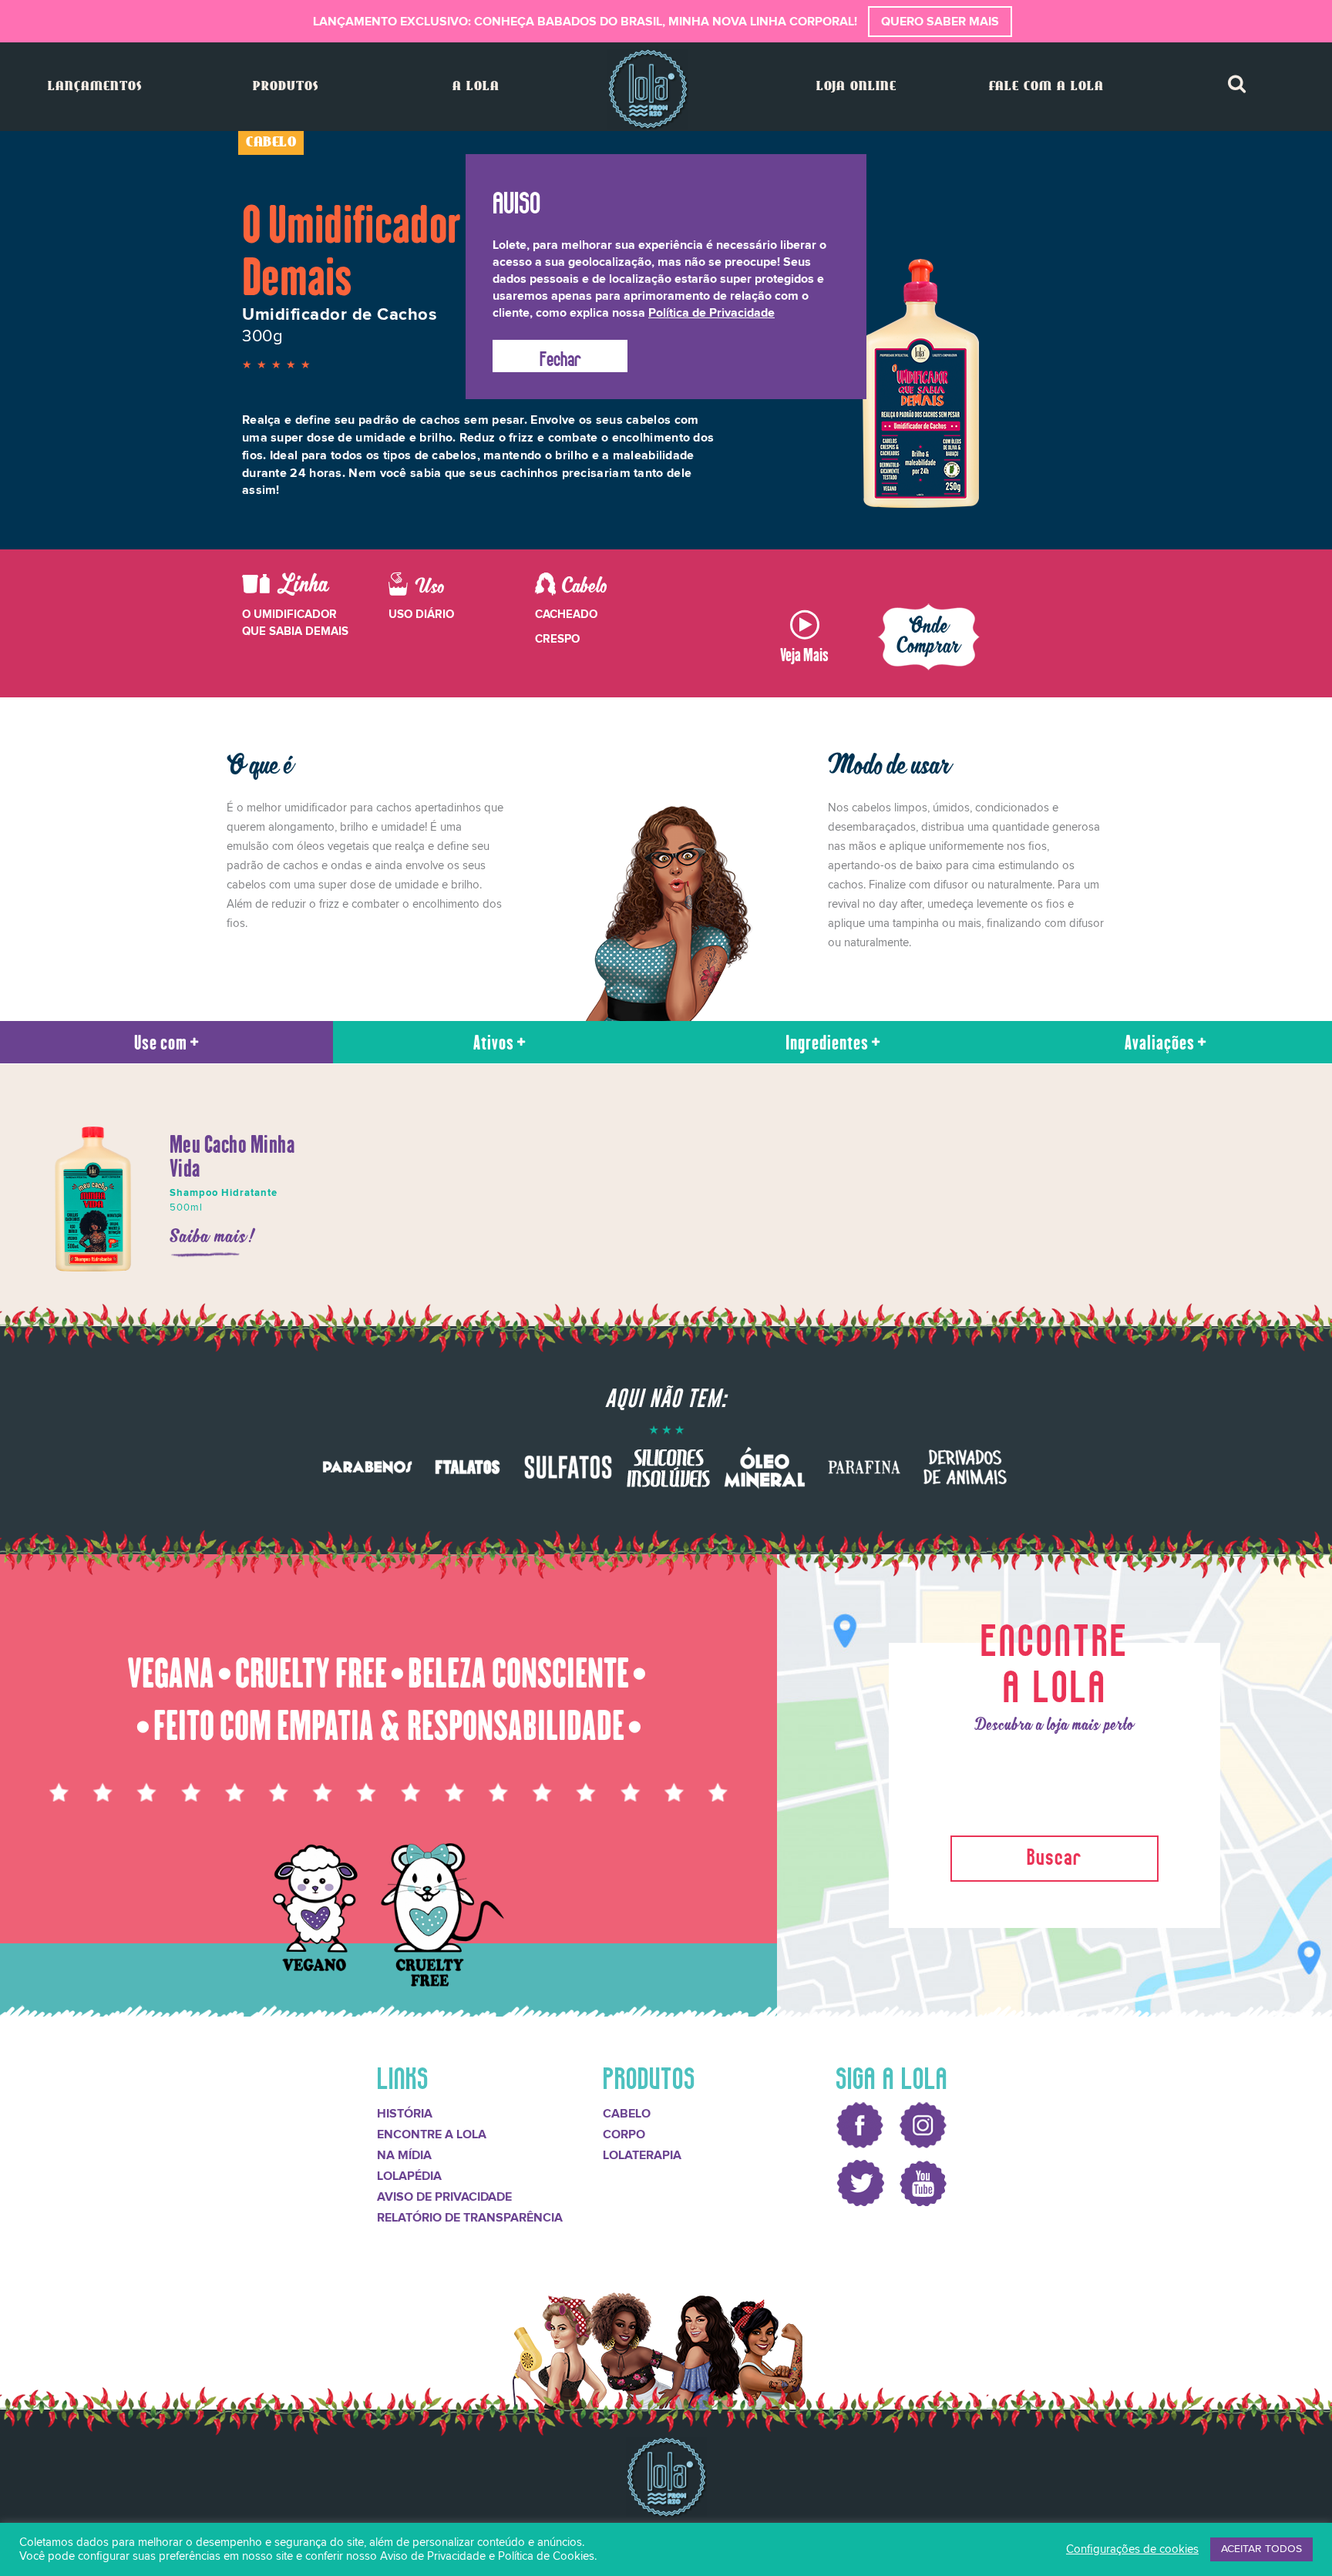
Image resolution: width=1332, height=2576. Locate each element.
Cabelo (627, 2114)
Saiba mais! (213, 1238)
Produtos (286, 87)
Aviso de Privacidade (444, 2197)
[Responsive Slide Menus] (648, 89)
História (405, 2114)
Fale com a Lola (1046, 87)
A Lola (476, 87)
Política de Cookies (546, 2556)
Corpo (624, 2134)
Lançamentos (95, 87)
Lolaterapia (642, 2155)
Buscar (1054, 1854)
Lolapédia (409, 2176)
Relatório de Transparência (470, 2218)
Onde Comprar (929, 637)
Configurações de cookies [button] (1132, 2549)
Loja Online (856, 87)
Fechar (560, 356)
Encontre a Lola (432, 2134)
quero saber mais (940, 22)
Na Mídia (404, 2155)
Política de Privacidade (711, 313)
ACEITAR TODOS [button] (1261, 2549)
